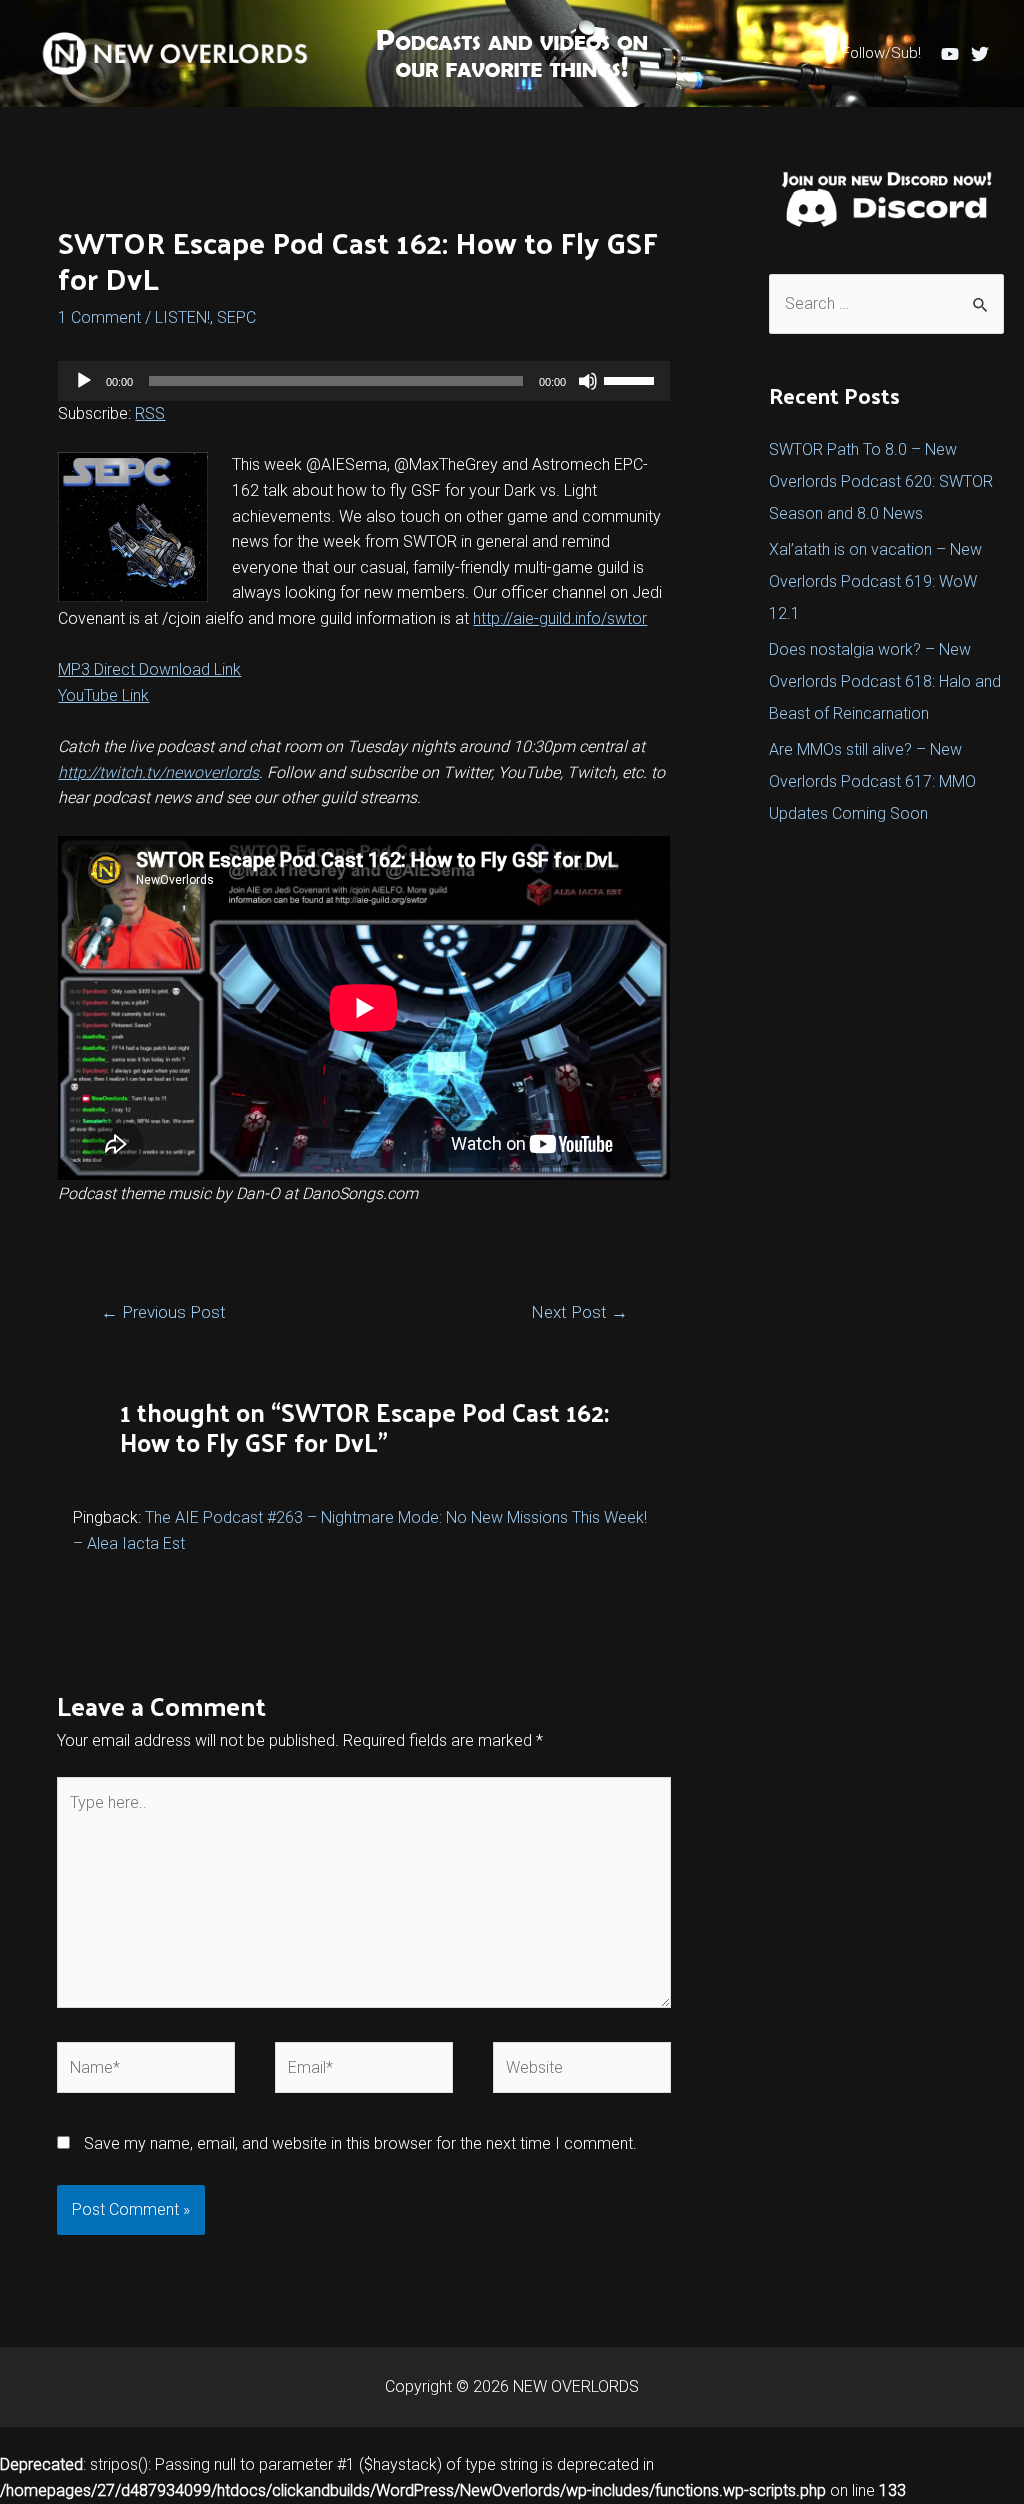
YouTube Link (103, 695)
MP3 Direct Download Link (149, 669)
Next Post (579, 1312)
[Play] (84, 381)
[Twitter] (980, 54)
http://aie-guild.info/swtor (560, 618)
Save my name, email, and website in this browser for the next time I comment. (360, 2143)
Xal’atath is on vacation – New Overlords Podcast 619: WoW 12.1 (875, 581)
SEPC (236, 317)
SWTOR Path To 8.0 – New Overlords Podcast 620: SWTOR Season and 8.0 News (881, 481)
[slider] (632, 379)
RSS (150, 413)
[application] (364, 381)
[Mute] (588, 381)
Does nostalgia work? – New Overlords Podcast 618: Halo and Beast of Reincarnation (885, 681)
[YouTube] (950, 54)
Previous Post (163, 1312)
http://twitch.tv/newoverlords (158, 772)
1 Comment (99, 317)
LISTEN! (182, 317)
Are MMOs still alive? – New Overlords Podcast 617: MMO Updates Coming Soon (872, 781)
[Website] (582, 2071)
